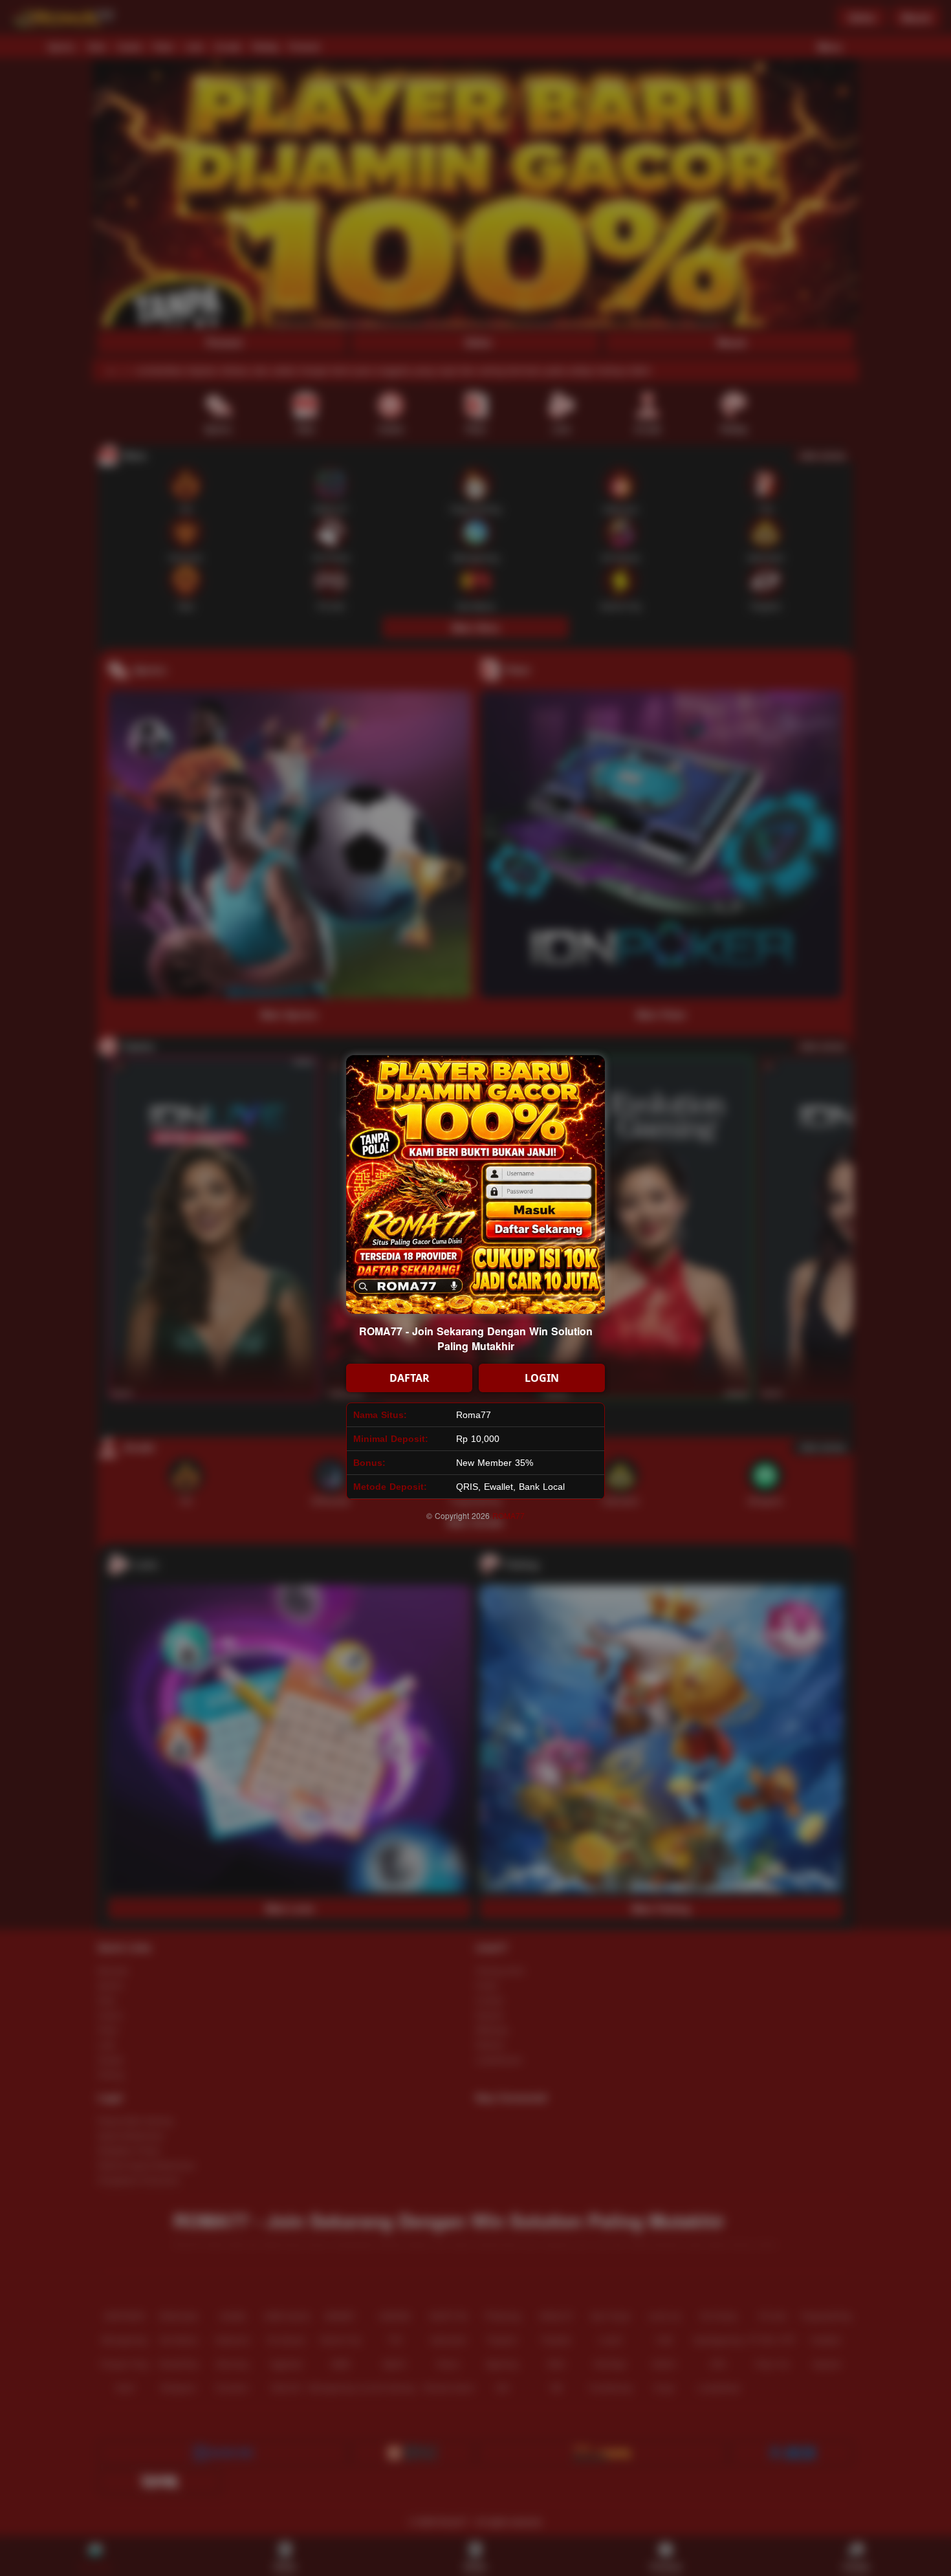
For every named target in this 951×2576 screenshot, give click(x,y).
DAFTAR (410, 1378)
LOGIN (542, 1378)
